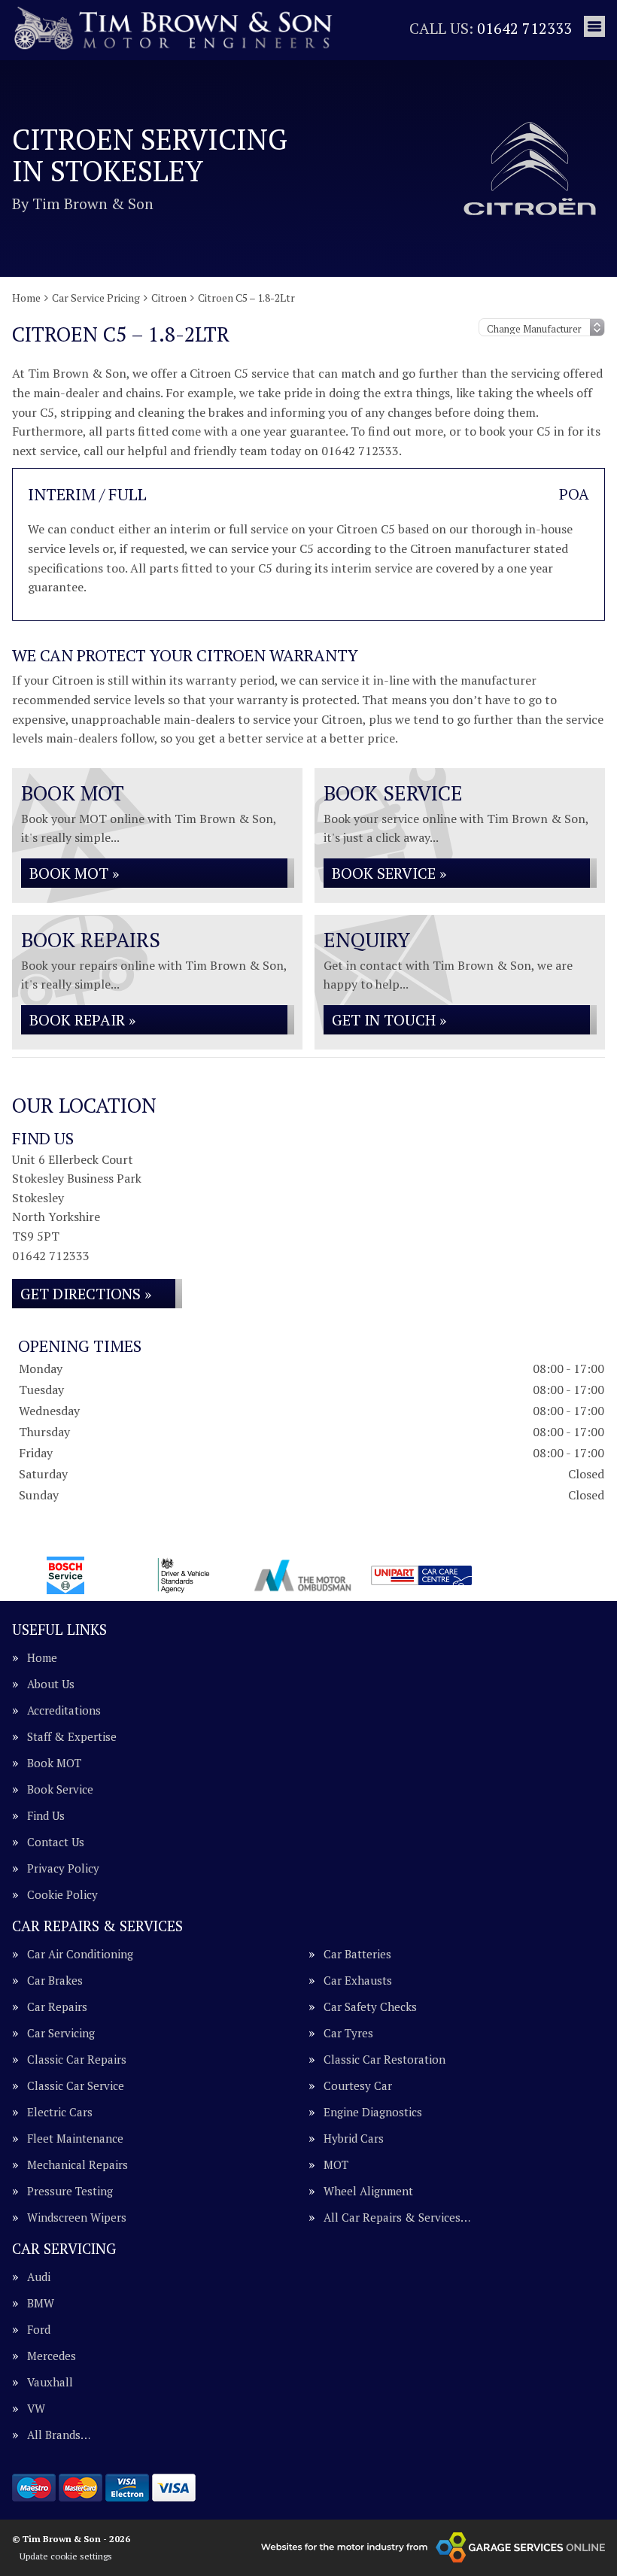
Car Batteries (357, 1954)
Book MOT (54, 1763)
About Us (51, 1684)
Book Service (60, 1789)
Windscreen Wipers (77, 2218)
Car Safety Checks (370, 2007)
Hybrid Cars (354, 2139)
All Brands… (59, 2435)
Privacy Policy (63, 1868)
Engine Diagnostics (373, 2112)
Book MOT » (74, 873)
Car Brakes (55, 1981)
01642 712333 (491, 28)
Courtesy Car (358, 2086)
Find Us (46, 1816)
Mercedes (52, 2356)
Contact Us (56, 1842)
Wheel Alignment (368, 2191)
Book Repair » (82, 1020)
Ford (39, 2330)
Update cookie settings (66, 2556)
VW (36, 2409)
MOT (336, 2165)
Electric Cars (60, 2112)
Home (42, 1658)
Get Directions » (86, 1294)
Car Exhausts (358, 1981)
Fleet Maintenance (75, 2139)
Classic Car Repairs (77, 2060)
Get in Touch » (389, 1020)
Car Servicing (61, 2033)
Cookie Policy (62, 1895)
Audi (39, 2277)
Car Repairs (57, 2007)
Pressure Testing (70, 2191)
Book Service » (389, 873)
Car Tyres (348, 2033)
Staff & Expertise (72, 1737)
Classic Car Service (76, 2086)
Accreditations (64, 1710)
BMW (41, 2303)
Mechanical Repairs (78, 2165)
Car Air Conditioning (80, 1954)
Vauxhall (50, 2382)
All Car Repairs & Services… (397, 2218)
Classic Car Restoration (384, 2060)
